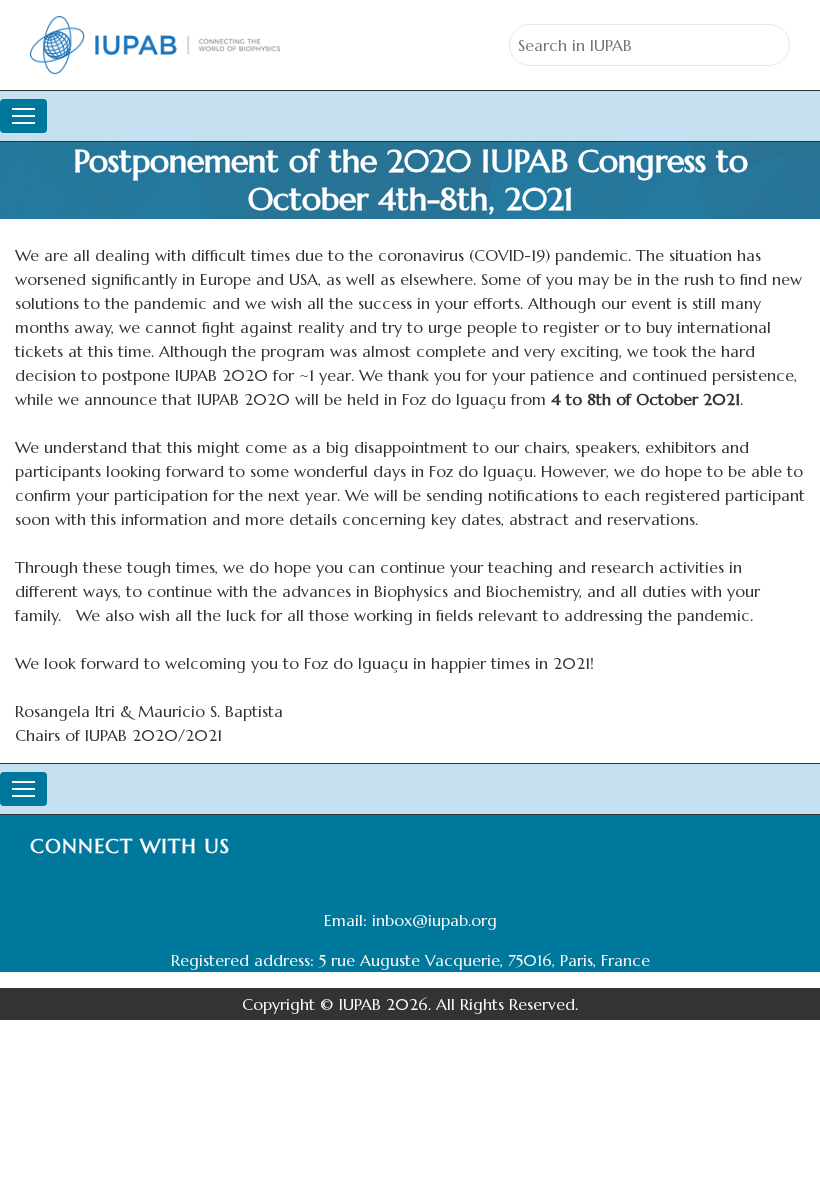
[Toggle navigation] (23, 116)
